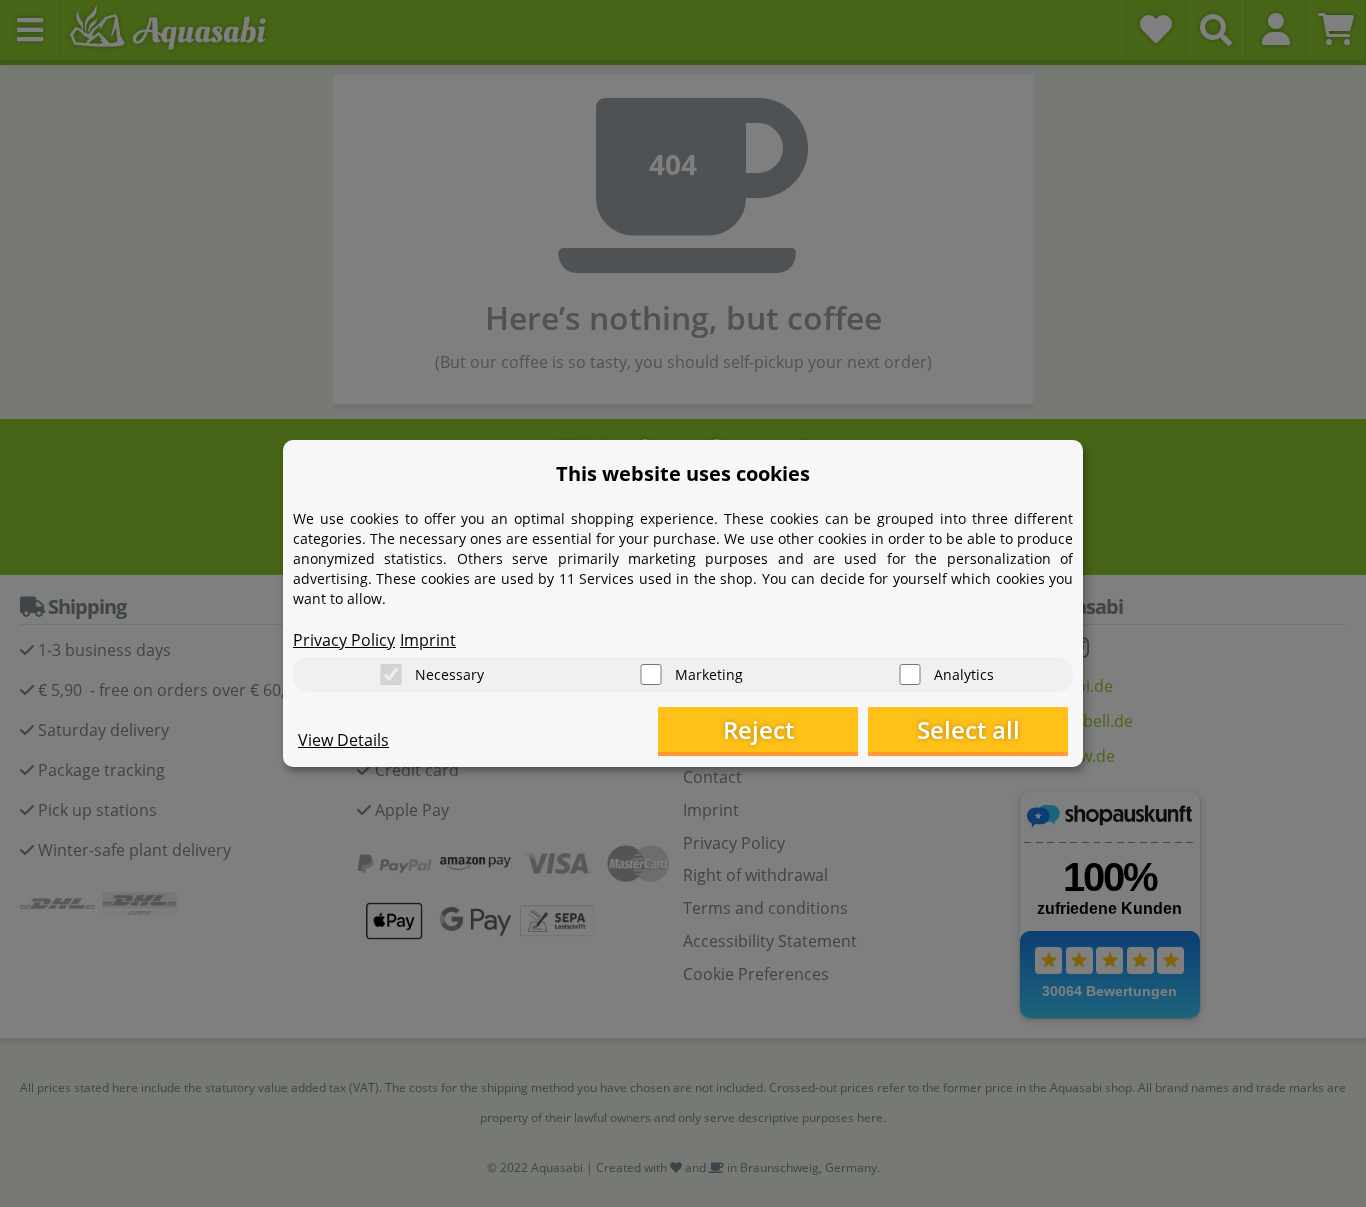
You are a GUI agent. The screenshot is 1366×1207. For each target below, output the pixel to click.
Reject (758, 729)
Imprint (428, 640)
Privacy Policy (344, 640)
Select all (968, 729)
